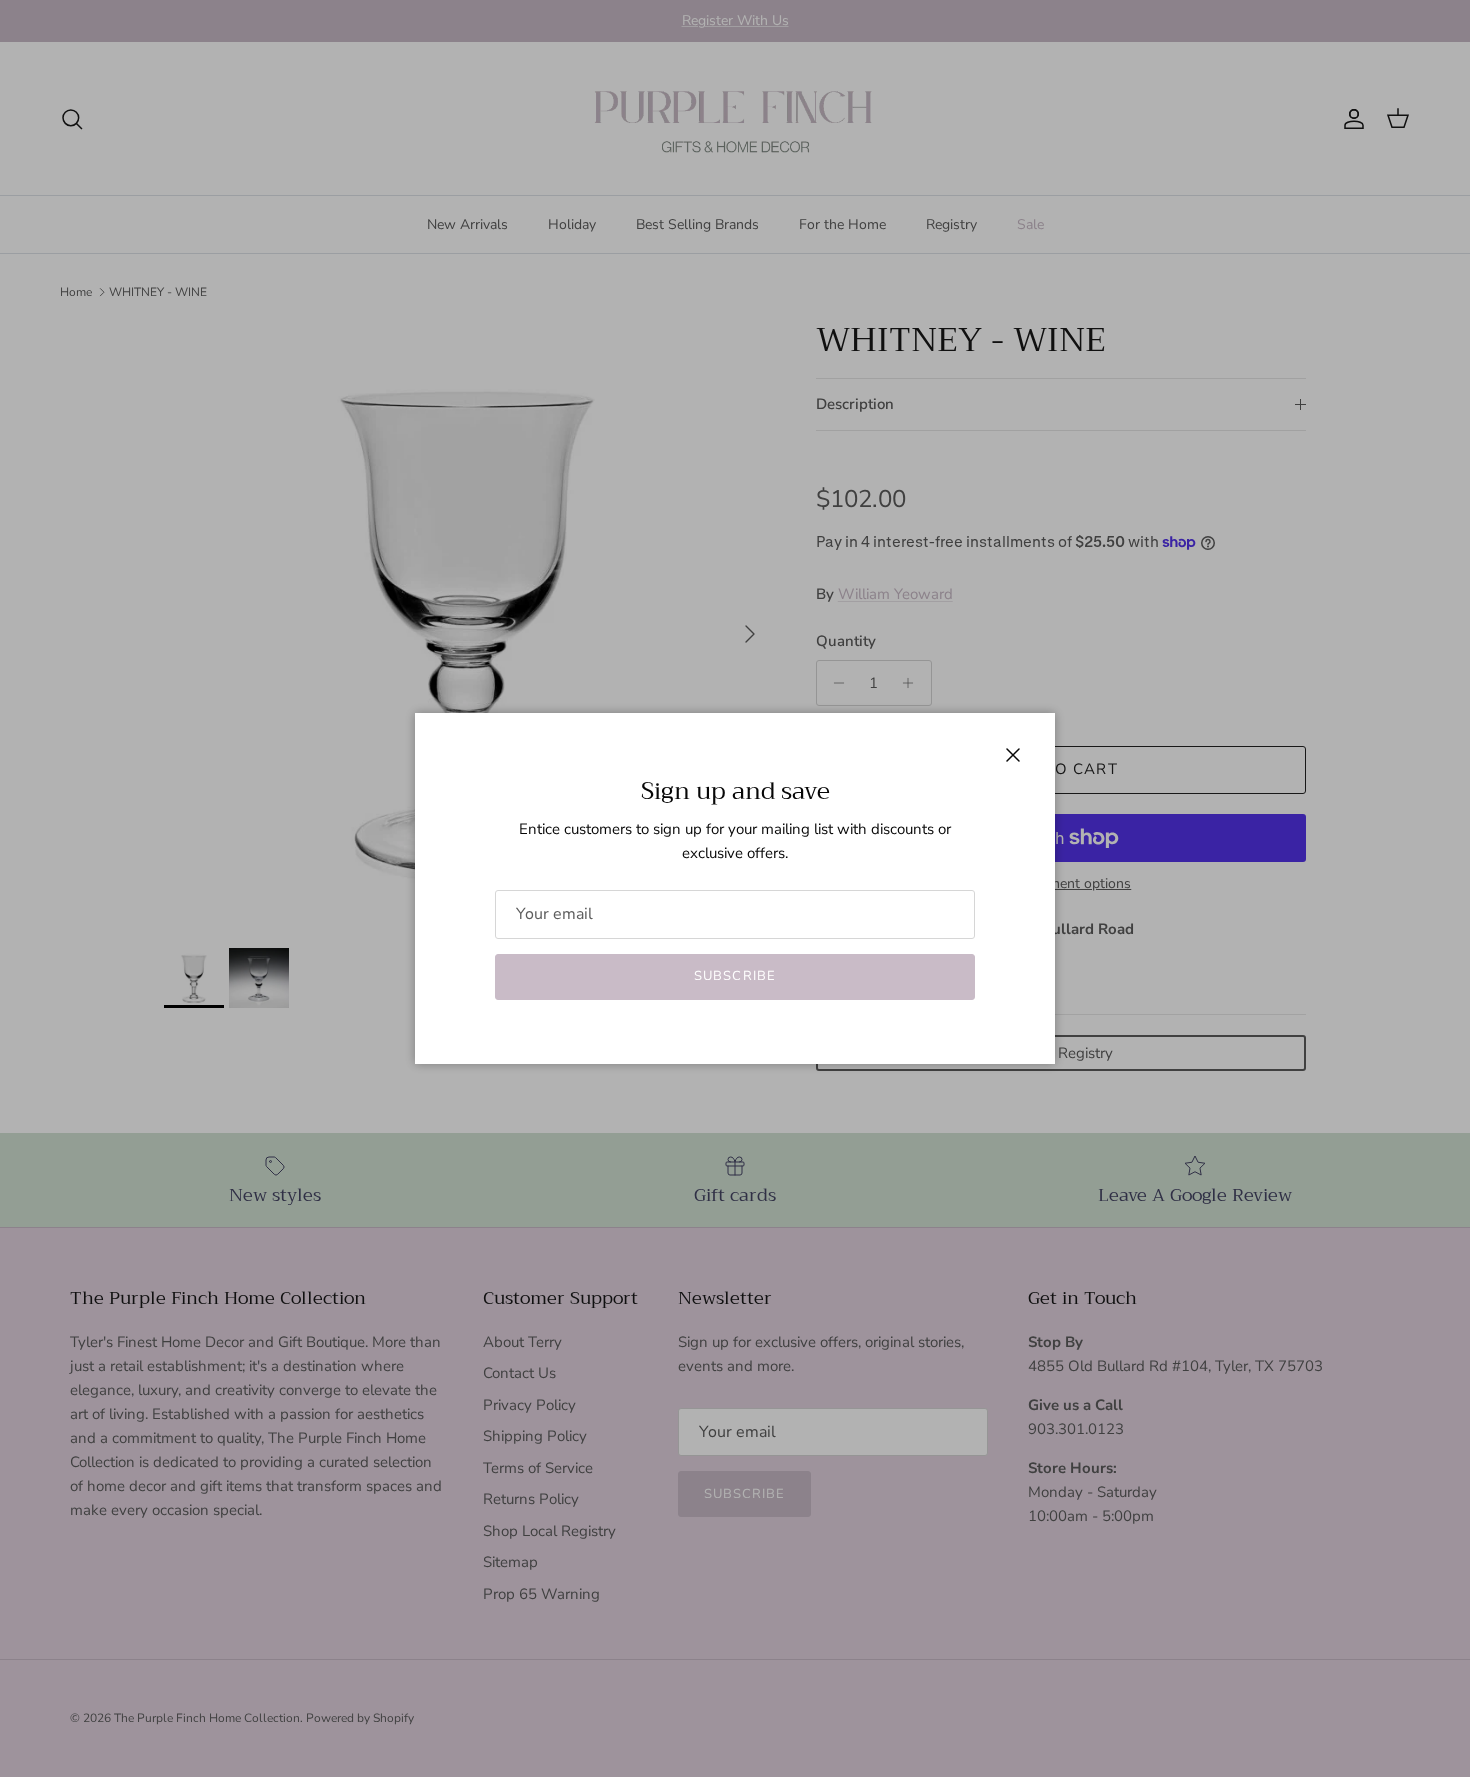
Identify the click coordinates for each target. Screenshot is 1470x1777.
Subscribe (734, 976)
